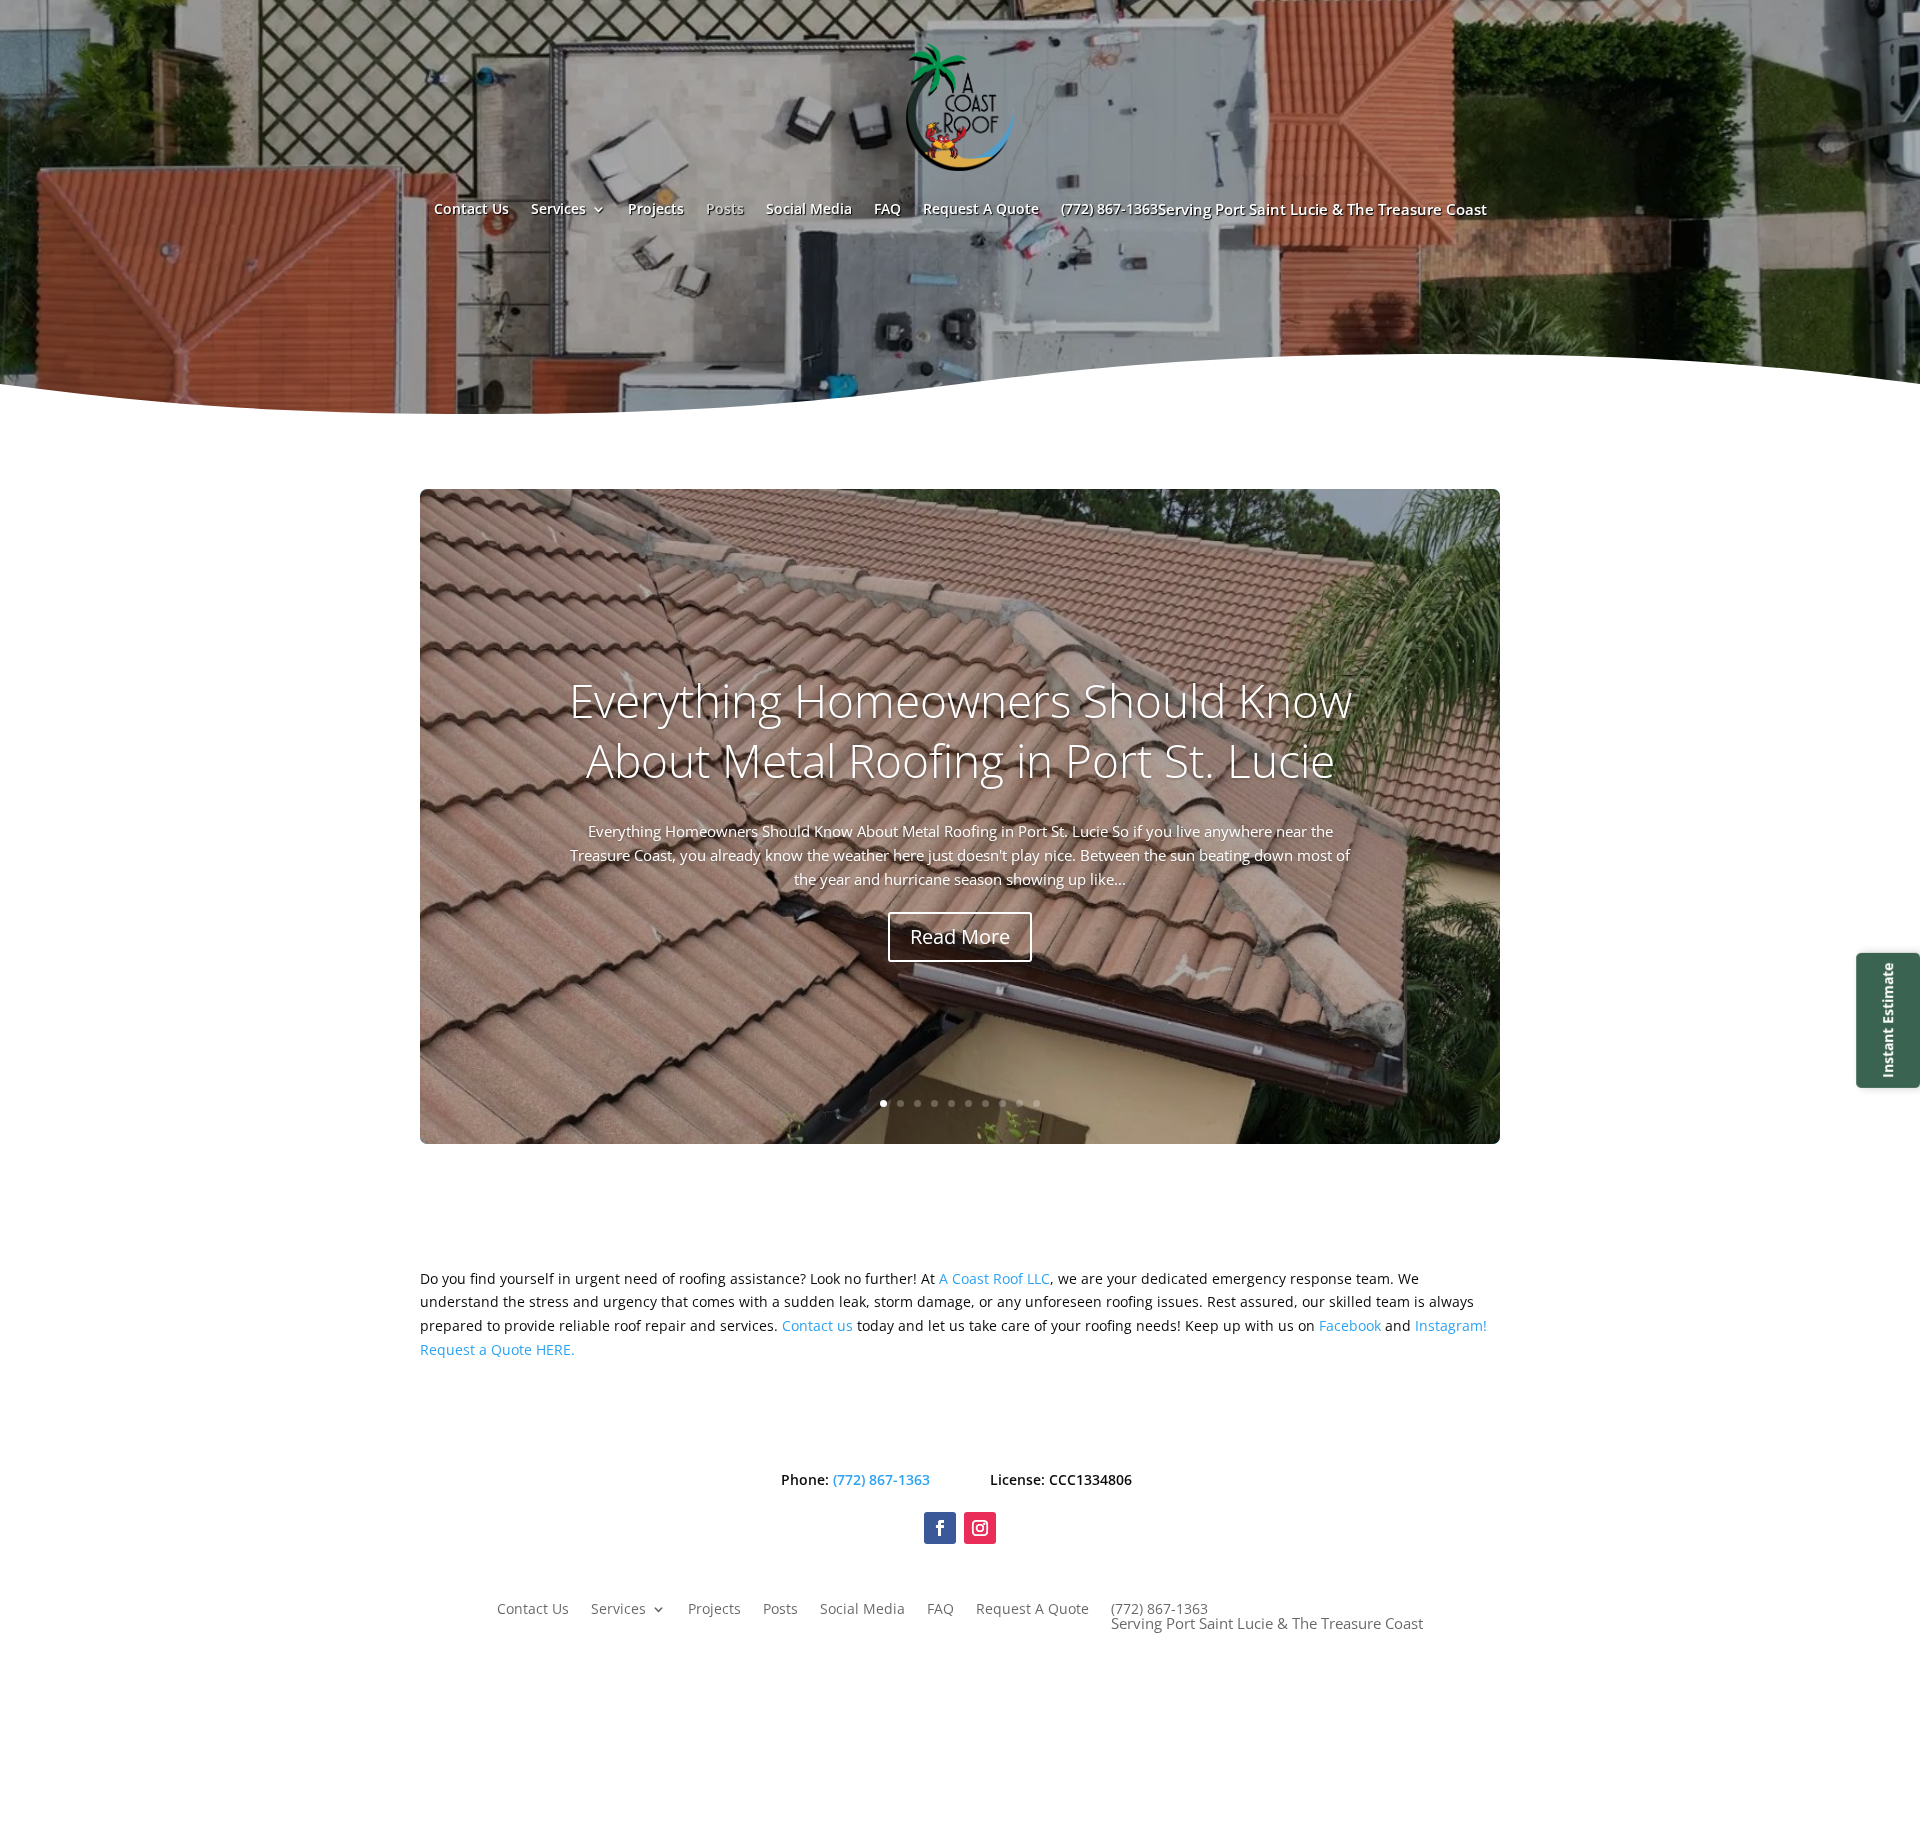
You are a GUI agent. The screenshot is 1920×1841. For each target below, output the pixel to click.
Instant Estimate (1887, 1019)
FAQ (887, 208)
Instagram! (1451, 1325)
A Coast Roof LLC (994, 1278)
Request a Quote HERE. (497, 1349)
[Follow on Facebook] (940, 1528)
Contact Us (471, 208)
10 (1036, 1103)
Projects (656, 208)
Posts (725, 208)
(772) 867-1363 (1274, 209)
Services (558, 208)
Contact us (817, 1325)
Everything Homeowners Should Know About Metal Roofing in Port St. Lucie (960, 730)
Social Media (809, 208)
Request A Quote (981, 208)
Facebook (1350, 1325)
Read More (960, 936)
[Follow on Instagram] (980, 1528)
